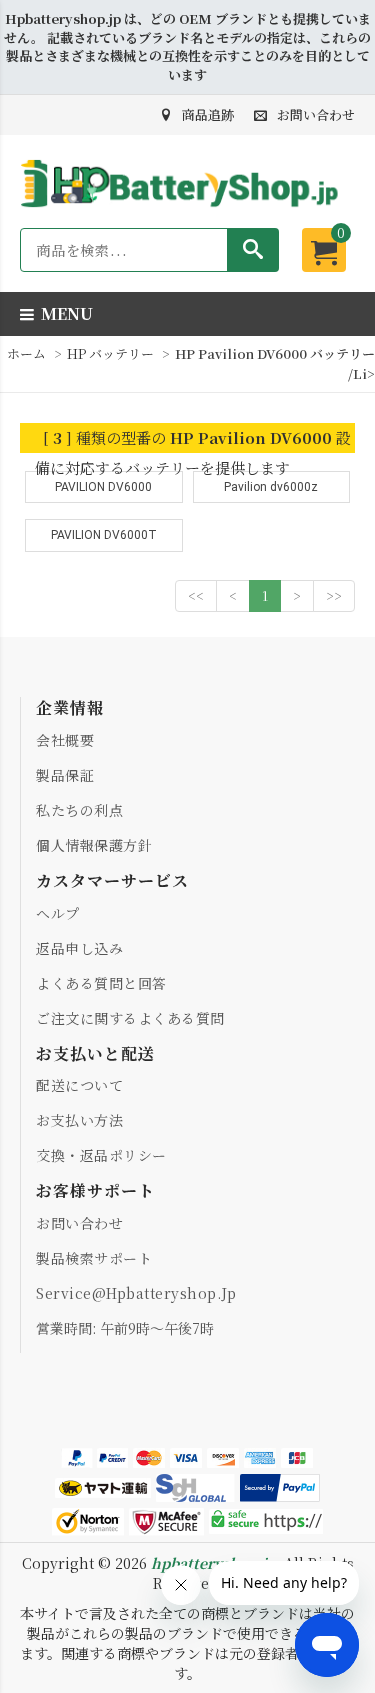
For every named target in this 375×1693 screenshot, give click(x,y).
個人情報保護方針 (94, 845)
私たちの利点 (79, 810)
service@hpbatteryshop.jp (136, 1293)
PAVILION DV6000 (103, 487)
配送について (79, 1085)
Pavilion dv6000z (271, 487)
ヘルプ (58, 913)
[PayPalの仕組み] (280, 1488)
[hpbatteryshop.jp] (187, 208)
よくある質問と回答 (101, 983)
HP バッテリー (112, 353)
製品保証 (65, 775)
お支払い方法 (79, 1120)
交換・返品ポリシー (101, 1155)
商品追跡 (208, 114)
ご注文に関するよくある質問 (130, 1018)
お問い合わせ (316, 114)
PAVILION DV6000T (104, 535)
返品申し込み (79, 948)
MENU (67, 313)
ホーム (26, 353)
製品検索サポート (94, 1258)
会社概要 (65, 740)
